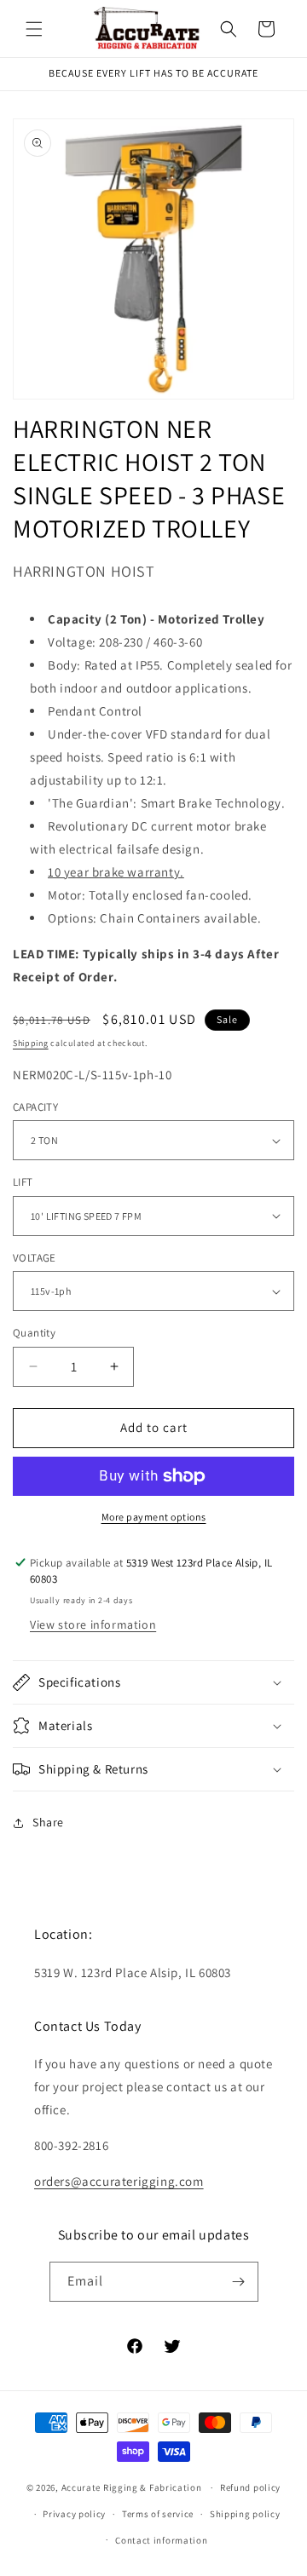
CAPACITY (35, 1107)
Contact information (161, 2540)
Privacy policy (74, 2514)
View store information (93, 1624)
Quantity (34, 1333)
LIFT (23, 1182)
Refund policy (250, 2487)
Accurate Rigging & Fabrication (132, 2487)
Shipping (31, 1043)
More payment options (154, 1517)
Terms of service (158, 2514)
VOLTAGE (35, 1258)
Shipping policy (245, 2514)
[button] (34, 29)
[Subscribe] (239, 2282)
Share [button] (48, 1822)
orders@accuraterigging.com (119, 2181)
